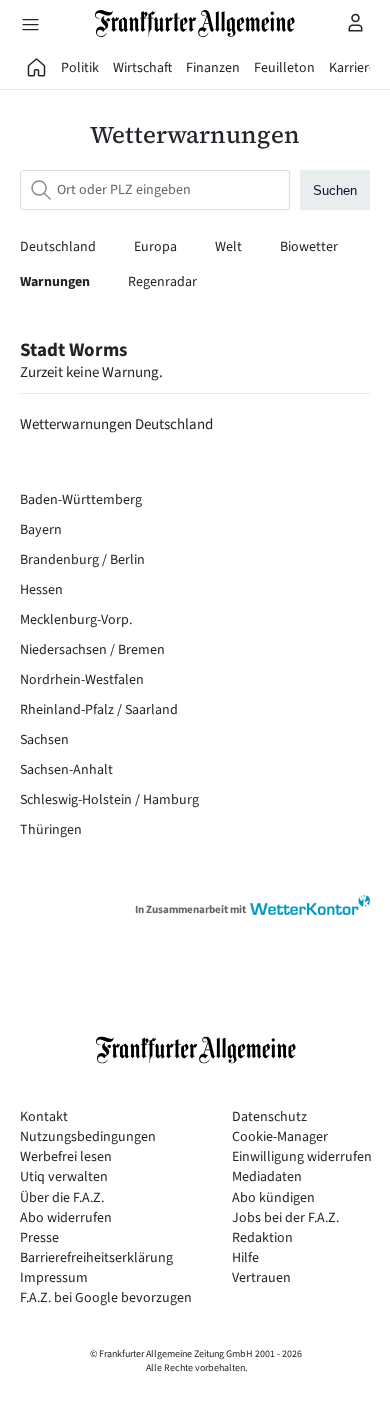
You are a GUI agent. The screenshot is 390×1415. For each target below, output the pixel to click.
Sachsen (44, 740)
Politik (80, 68)
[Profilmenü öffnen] (356, 22)
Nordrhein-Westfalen (82, 680)
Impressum (54, 1278)
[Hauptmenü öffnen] (30, 24)
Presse (39, 1238)
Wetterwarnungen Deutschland (116, 424)
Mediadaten (267, 1177)
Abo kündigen (273, 1198)
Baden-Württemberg (81, 500)
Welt (230, 247)
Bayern (41, 530)
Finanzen (213, 68)
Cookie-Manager (280, 1137)
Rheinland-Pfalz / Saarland (99, 710)
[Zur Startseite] (195, 23)
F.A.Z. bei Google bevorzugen (106, 1298)
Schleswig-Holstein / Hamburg (109, 800)
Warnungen (56, 282)
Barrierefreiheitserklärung (96, 1258)
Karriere (352, 68)
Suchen (335, 190)
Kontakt (44, 1117)
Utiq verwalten (64, 1177)
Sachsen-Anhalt (66, 770)
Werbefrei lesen (66, 1157)
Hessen (41, 590)
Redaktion (262, 1238)
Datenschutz (269, 1117)
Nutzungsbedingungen (88, 1137)
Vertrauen (261, 1278)
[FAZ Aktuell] (37, 68)
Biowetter (309, 247)
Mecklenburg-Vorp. (76, 620)
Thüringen (51, 830)
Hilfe (245, 1258)
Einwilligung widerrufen (302, 1157)
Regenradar (162, 282)
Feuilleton (284, 68)
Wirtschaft (142, 68)
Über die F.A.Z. (62, 1198)
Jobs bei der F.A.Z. (285, 1218)
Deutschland (59, 247)
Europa (157, 247)
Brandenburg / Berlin (82, 560)
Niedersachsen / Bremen (92, 650)
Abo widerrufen (66, 1218)
